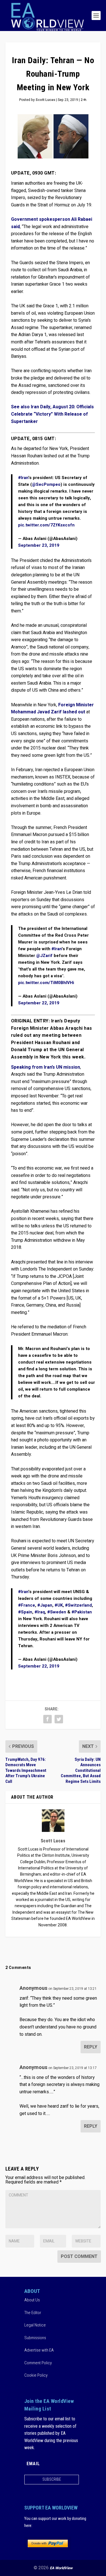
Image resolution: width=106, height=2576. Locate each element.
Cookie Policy (36, 2375)
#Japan (45, 1605)
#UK (59, 1605)
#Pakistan (82, 1612)
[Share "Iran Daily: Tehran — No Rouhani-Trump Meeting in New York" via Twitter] (59, 1719)
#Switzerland (78, 1605)
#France (27, 1605)
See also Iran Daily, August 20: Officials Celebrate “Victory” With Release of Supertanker (52, 414)
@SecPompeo (46, 484)
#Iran (23, 478)
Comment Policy (38, 2363)
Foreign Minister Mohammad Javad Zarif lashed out (52, 709)
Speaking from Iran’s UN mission (46, 1067)
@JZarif (44, 956)
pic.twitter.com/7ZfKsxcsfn (46, 525)
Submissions (35, 2338)
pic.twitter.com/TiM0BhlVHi (46, 983)
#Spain (25, 1612)
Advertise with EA (39, 2350)
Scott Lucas (45, 100)
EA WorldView (61, 2568)
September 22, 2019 (39, 1003)
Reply (91, 2047)
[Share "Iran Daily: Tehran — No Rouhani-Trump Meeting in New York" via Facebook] (47, 1719)
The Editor (33, 2313)
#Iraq (40, 1612)
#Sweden (57, 1612)
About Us (32, 2300)
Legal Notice (35, 2325)
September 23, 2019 (39, 545)
